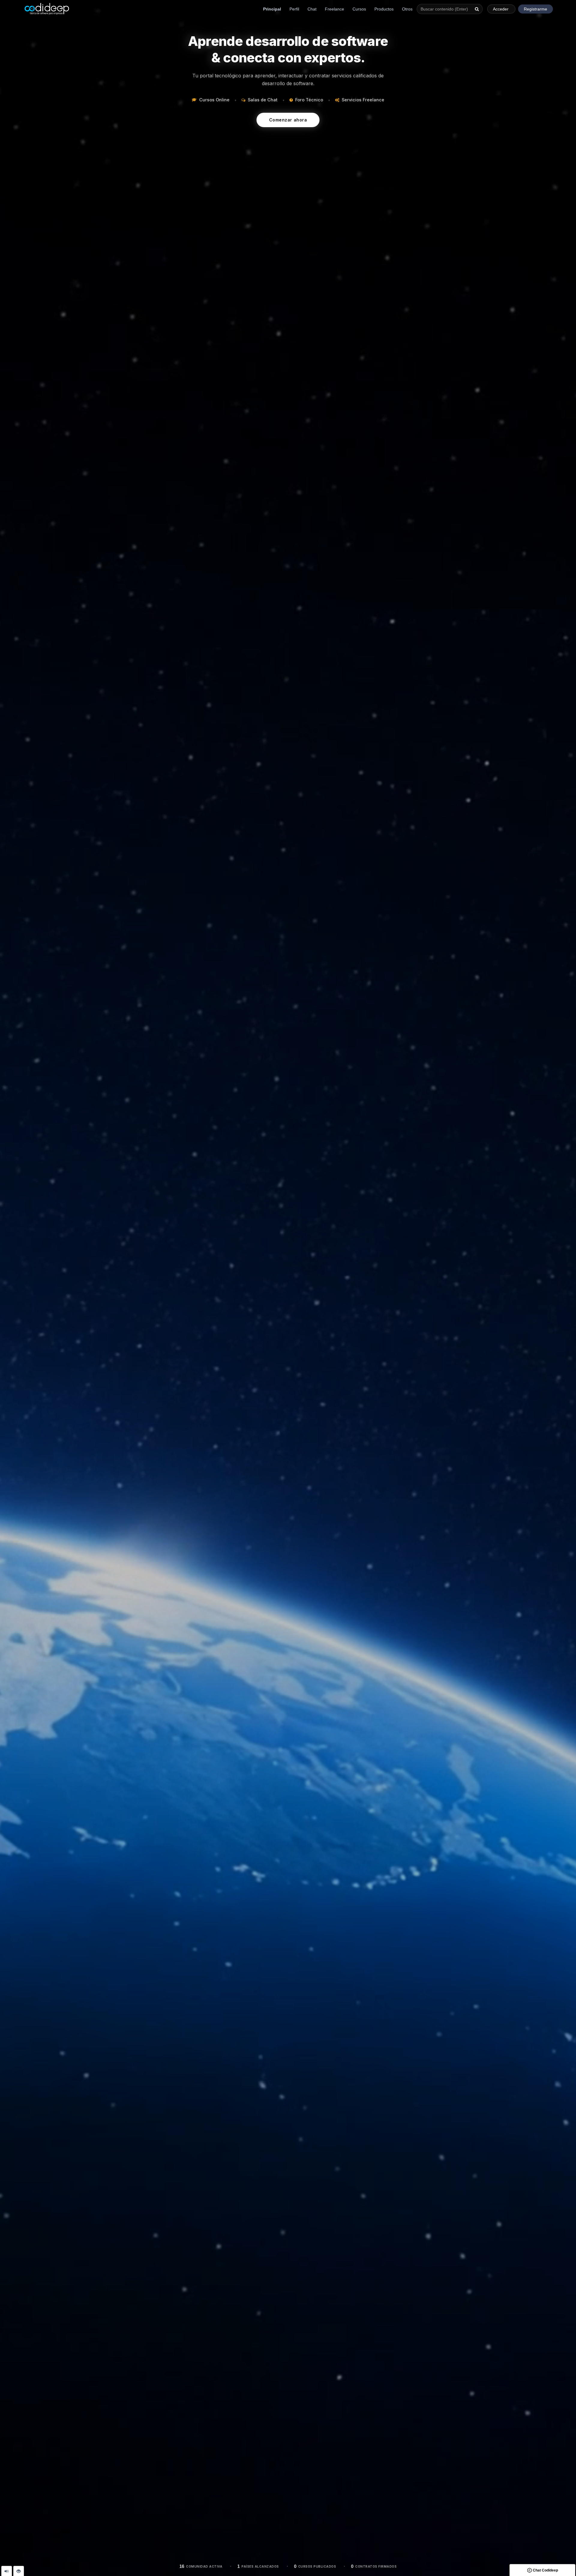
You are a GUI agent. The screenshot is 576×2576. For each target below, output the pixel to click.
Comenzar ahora (288, 120)
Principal (272, 9)
